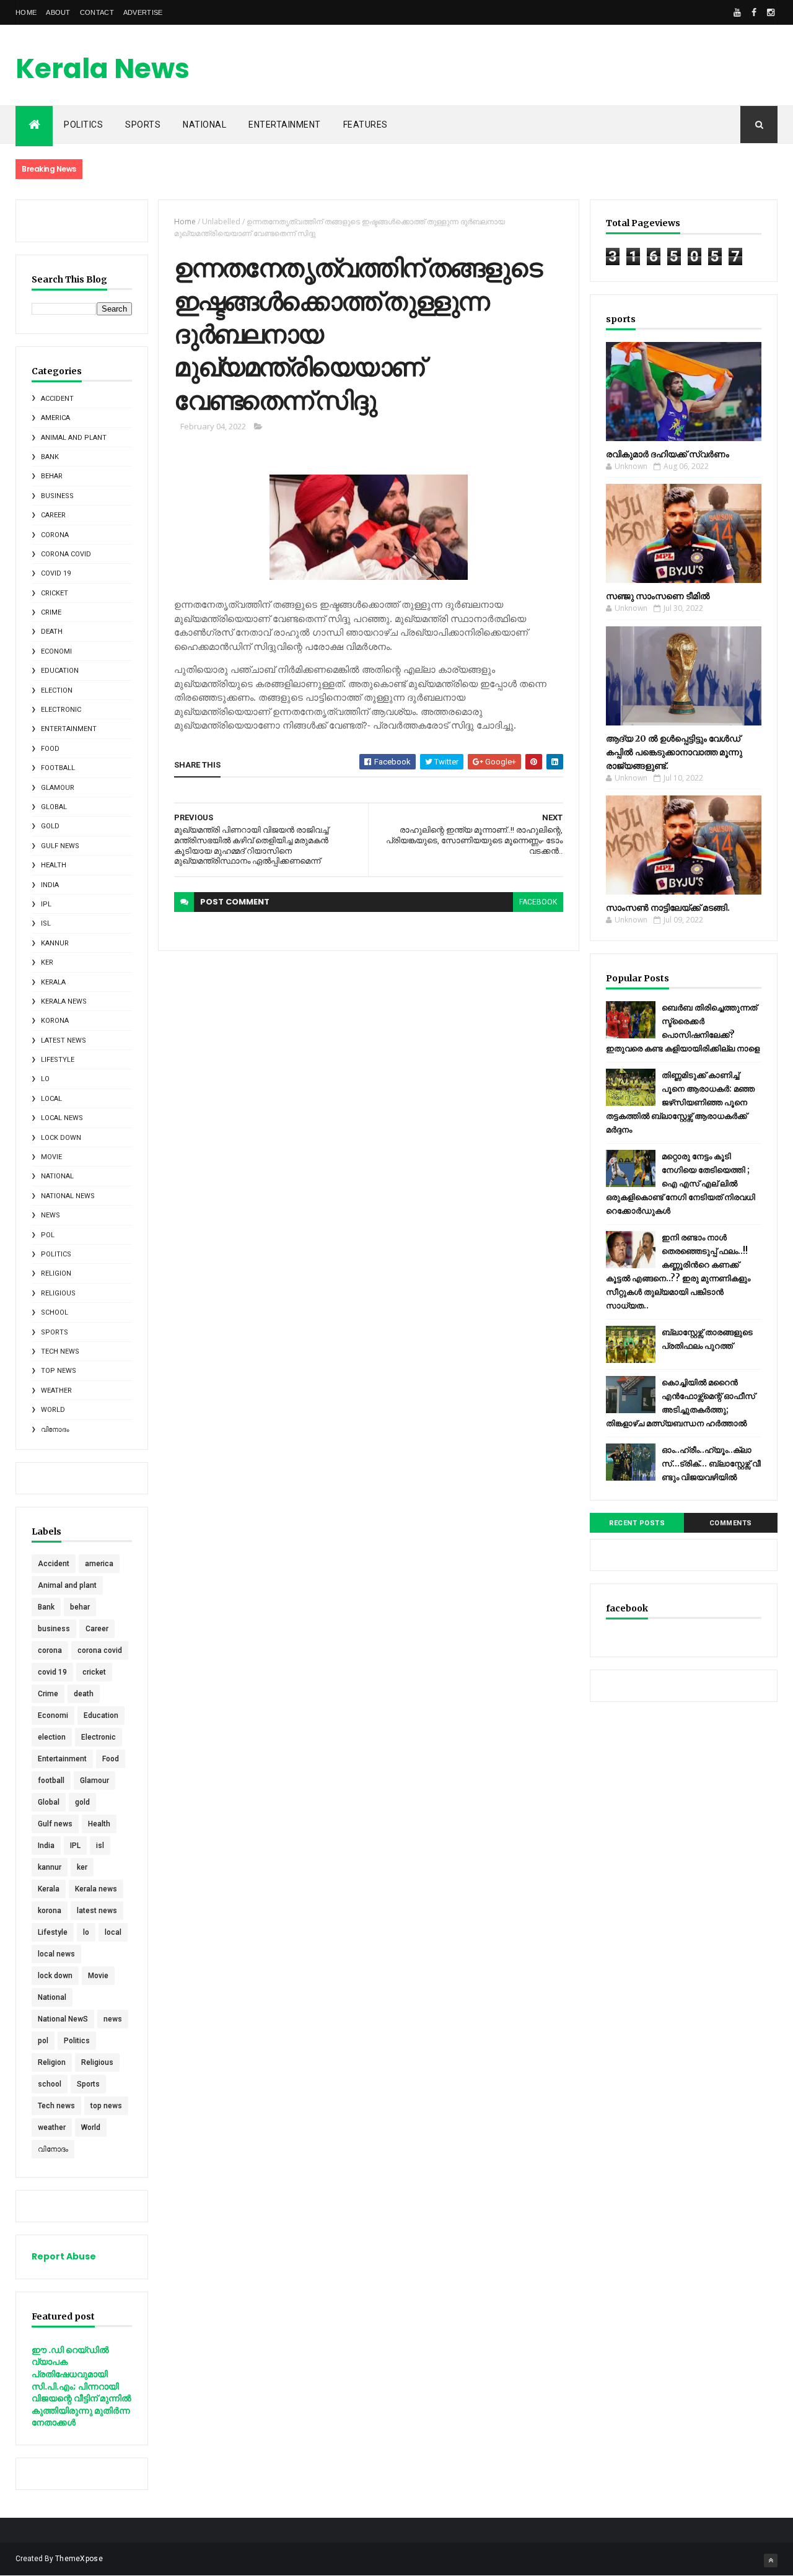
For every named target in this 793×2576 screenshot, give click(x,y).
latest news (64, 1040)
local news (62, 1118)
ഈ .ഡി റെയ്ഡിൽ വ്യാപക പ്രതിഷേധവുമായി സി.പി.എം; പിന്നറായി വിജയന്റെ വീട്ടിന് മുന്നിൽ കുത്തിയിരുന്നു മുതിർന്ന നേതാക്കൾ (81, 2386)
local (51, 1099)
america (55, 418)
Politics (56, 1254)
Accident (57, 399)
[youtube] (737, 12)
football (58, 768)
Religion (56, 1273)
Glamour (58, 788)
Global (54, 807)
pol (48, 1235)
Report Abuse (64, 2256)
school (55, 1312)
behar (52, 476)
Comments (731, 1523)
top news (59, 1371)
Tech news (60, 1352)
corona (55, 535)
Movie (51, 1157)
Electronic (61, 710)
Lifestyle (58, 1060)
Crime (51, 612)
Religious (58, 1293)
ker (47, 962)
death (52, 632)
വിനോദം (55, 1430)
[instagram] (771, 12)
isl (46, 923)
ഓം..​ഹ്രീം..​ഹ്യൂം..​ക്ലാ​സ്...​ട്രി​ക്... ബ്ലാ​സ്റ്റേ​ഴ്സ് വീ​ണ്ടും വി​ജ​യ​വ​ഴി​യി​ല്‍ (711, 1464)
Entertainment (285, 125)
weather (56, 1391)
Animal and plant (74, 438)
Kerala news (64, 1001)
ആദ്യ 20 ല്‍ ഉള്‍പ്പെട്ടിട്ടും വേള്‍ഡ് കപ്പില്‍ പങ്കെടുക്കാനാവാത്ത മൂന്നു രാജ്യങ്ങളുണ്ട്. (674, 752)
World (53, 1410)
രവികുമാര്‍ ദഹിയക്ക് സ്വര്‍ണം (668, 454)
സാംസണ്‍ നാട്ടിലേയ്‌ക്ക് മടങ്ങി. (668, 908)
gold (50, 826)
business (57, 496)
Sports (143, 125)
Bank (50, 457)
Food (50, 749)
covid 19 (56, 573)
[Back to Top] (771, 2561)
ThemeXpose (79, 2559)
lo (45, 1079)
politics (83, 125)
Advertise (143, 12)
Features (366, 125)
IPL (46, 904)
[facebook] (754, 12)
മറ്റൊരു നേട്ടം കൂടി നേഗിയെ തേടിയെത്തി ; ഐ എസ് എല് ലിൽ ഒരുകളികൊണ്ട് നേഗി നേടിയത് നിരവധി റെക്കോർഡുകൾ (681, 1184)
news (50, 1215)
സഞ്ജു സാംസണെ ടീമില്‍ (658, 596)
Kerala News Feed (103, 86)
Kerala (53, 982)
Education (60, 671)
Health (54, 865)
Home (26, 12)
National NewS (68, 1196)
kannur (55, 943)
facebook (538, 902)
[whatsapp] (721, 12)
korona (55, 1021)
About (58, 12)
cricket (55, 593)
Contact (97, 12)
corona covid (66, 554)
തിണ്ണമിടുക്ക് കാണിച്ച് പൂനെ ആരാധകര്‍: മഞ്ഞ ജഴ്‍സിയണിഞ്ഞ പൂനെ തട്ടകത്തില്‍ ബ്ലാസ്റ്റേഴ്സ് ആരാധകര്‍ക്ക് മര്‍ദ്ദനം (680, 1102)
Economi (56, 651)
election (57, 690)
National (204, 125)
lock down (61, 1138)
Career (53, 515)
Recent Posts (637, 1523)
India (50, 885)
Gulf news (60, 846)
